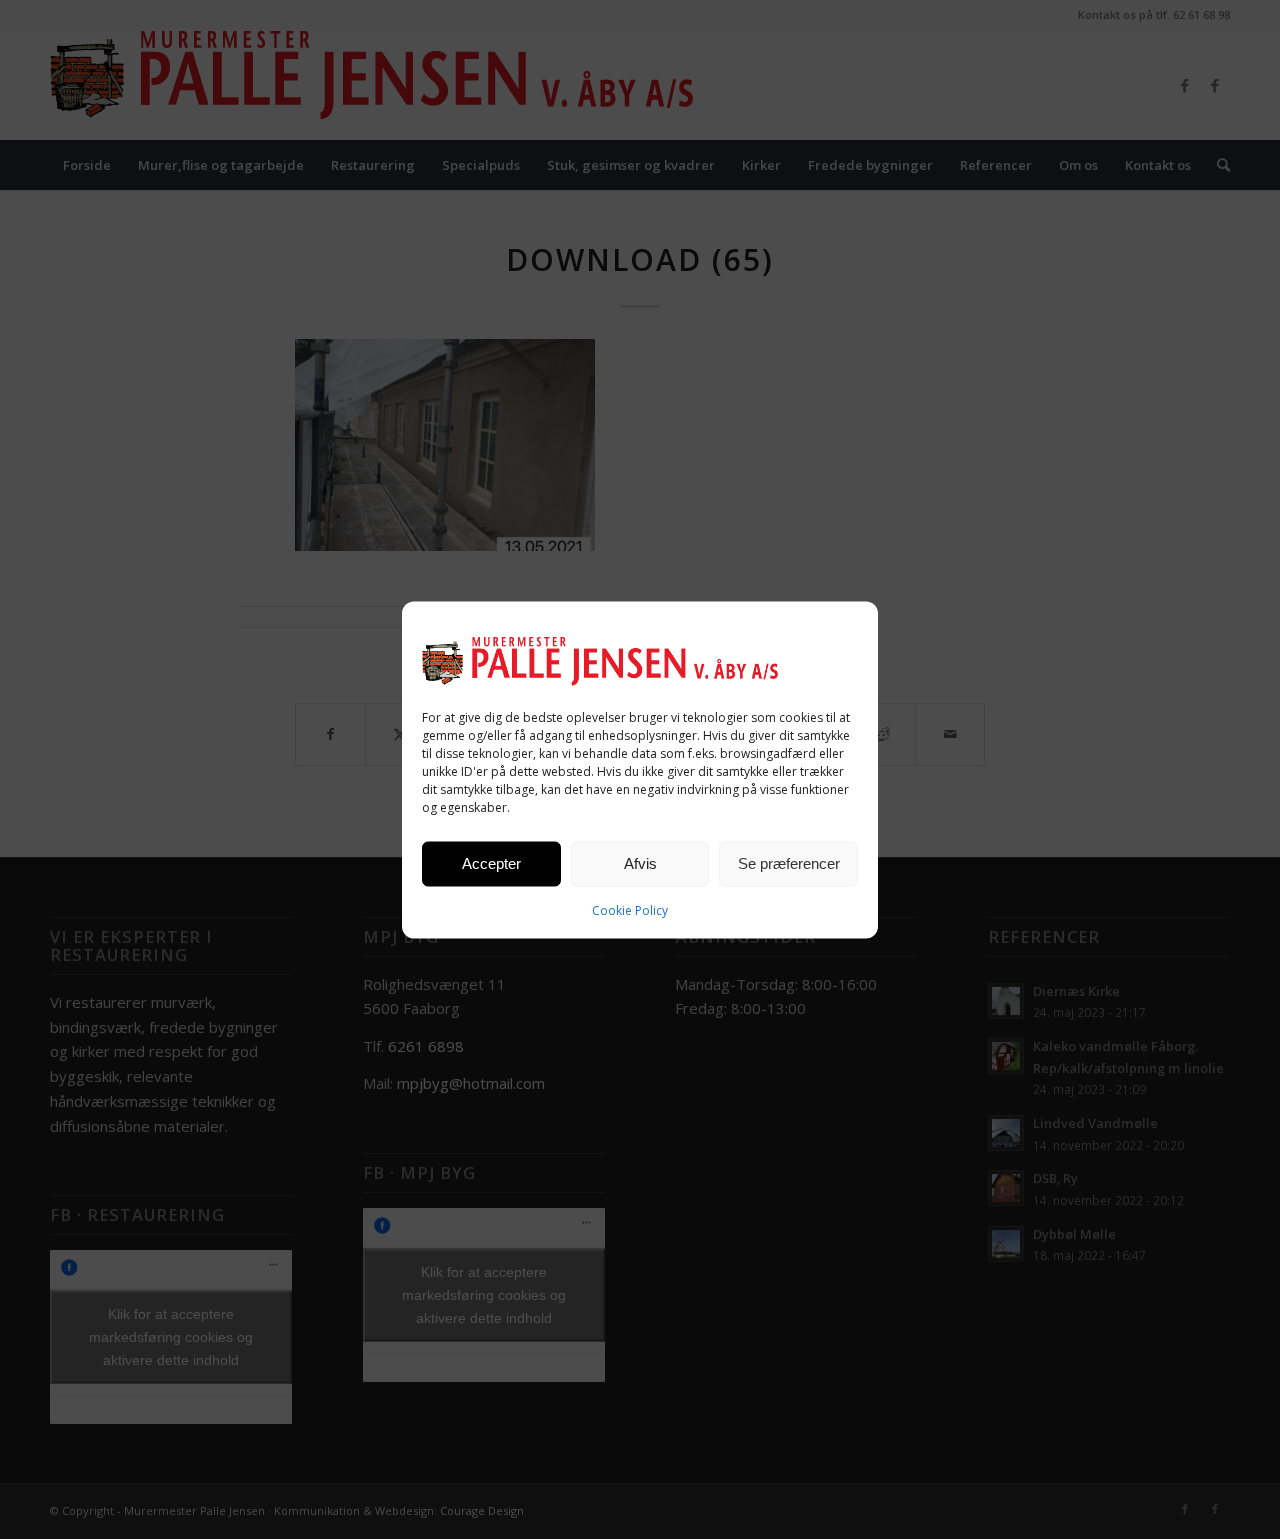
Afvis (640, 863)
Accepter (491, 863)
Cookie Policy (630, 909)
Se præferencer (789, 863)
